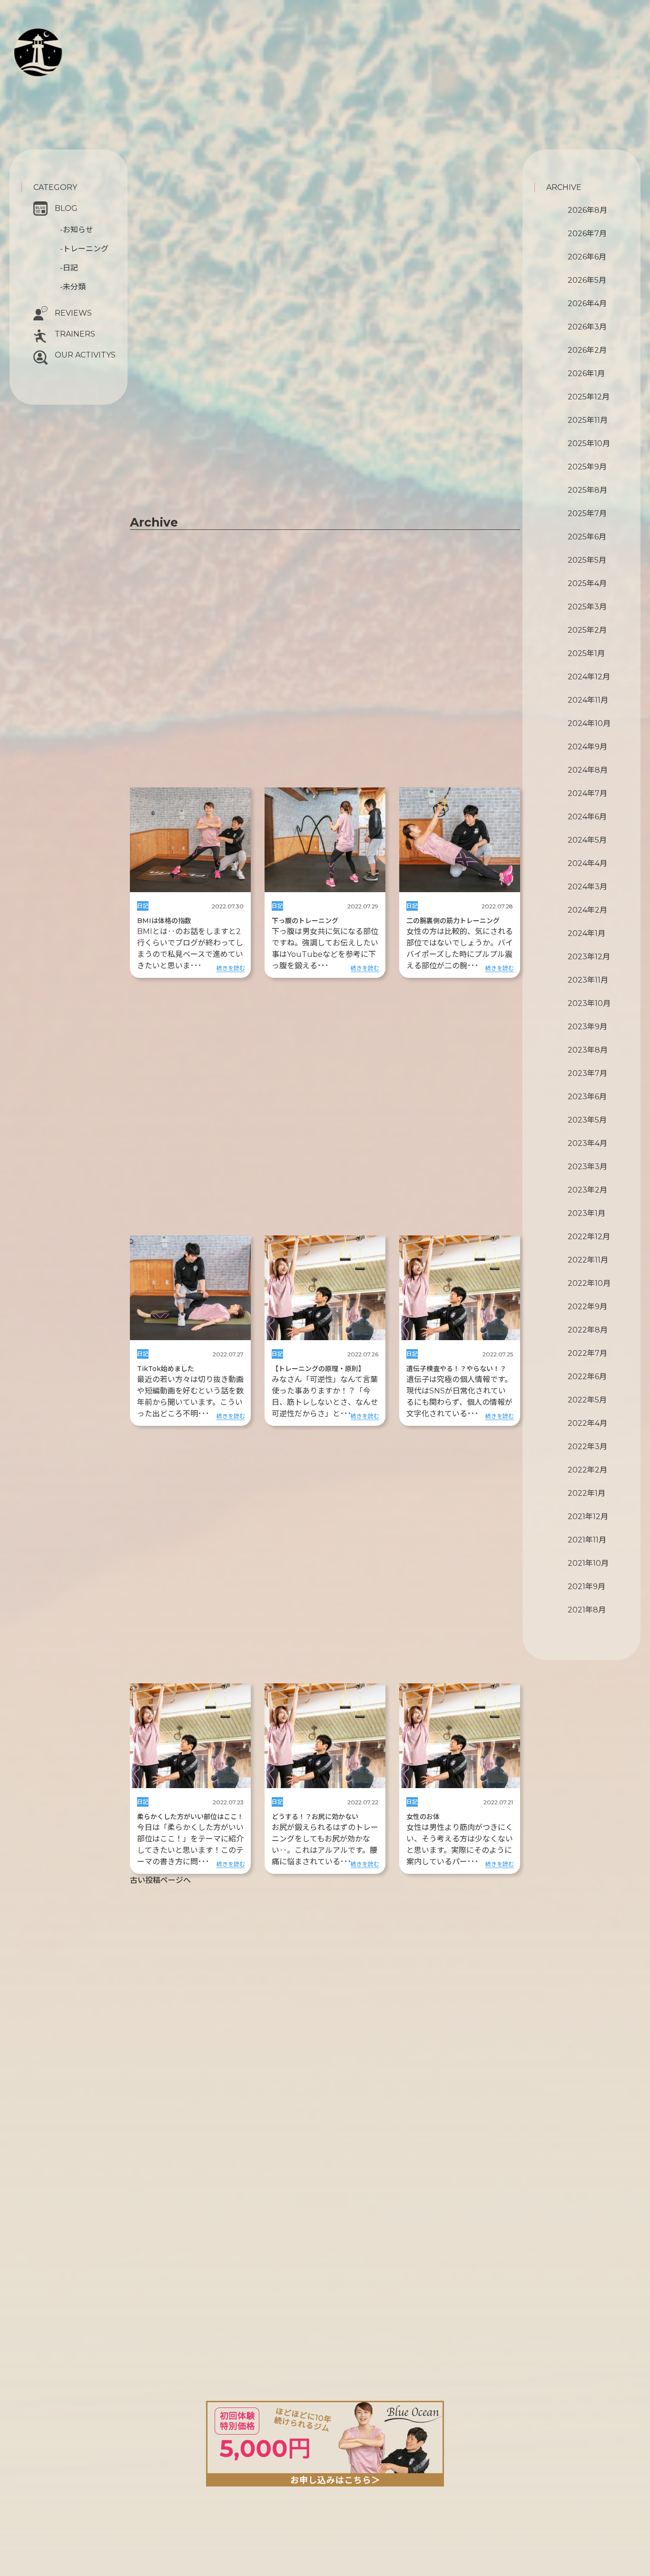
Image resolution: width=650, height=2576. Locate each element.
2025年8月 (587, 490)
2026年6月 (587, 257)
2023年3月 (587, 1167)
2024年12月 (589, 677)
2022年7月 (587, 1353)
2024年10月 (589, 723)
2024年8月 (588, 770)
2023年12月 (589, 957)
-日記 (69, 268)
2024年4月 (587, 863)
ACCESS (54, 94)
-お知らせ (77, 230)
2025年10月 (589, 443)
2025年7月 (587, 513)
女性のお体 (423, 1817)
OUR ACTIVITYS (85, 355)
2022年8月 (588, 1330)
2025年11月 (588, 420)
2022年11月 (588, 1260)
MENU (64, 59)
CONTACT (63, 84)
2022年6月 (587, 1377)
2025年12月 (589, 397)
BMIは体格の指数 (164, 921)
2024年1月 (586, 933)
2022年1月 (586, 1493)
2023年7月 (587, 1073)
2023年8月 (588, 1050)
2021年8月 (587, 1610)
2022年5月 (587, 1400)
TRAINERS (75, 334)
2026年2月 (587, 350)
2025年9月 (587, 467)
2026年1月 (586, 373)
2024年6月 (587, 817)
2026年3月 (587, 327)
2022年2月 (587, 1470)
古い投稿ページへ (160, 1880)
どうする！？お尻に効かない (315, 1817)
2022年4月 (587, 1423)
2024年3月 (587, 887)
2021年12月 (588, 1517)
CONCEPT (72, 36)
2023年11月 (588, 980)
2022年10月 (589, 1283)
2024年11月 (588, 700)
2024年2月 (587, 910)
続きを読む (231, 968)
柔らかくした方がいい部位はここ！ (190, 1817)
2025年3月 (587, 607)
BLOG (66, 208)
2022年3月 (587, 1447)
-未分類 (73, 287)
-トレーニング (84, 249)
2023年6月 (587, 1097)
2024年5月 (587, 840)
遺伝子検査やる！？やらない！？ (456, 1369)
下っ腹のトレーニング (305, 921)
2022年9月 (587, 1307)
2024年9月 (587, 747)
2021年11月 (587, 1540)
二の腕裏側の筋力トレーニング (453, 921)
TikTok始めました (166, 1369)
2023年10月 (589, 1003)
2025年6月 (587, 537)
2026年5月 (587, 280)
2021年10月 (588, 1563)
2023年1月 (586, 1213)
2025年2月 (587, 630)
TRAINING (74, 48)
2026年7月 (587, 234)
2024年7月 (587, 793)
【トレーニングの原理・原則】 (318, 1369)
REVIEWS (73, 313)
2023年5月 (587, 1120)
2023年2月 (587, 1190)
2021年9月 (586, 1586)
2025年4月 (587, 583)
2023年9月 (587, 1027)
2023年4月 (587, 1143)
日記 (143, 906)
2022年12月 (589, 1237)
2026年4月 (587, 303)
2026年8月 (587, 210)
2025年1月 (586, 653)
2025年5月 (587, 560)
